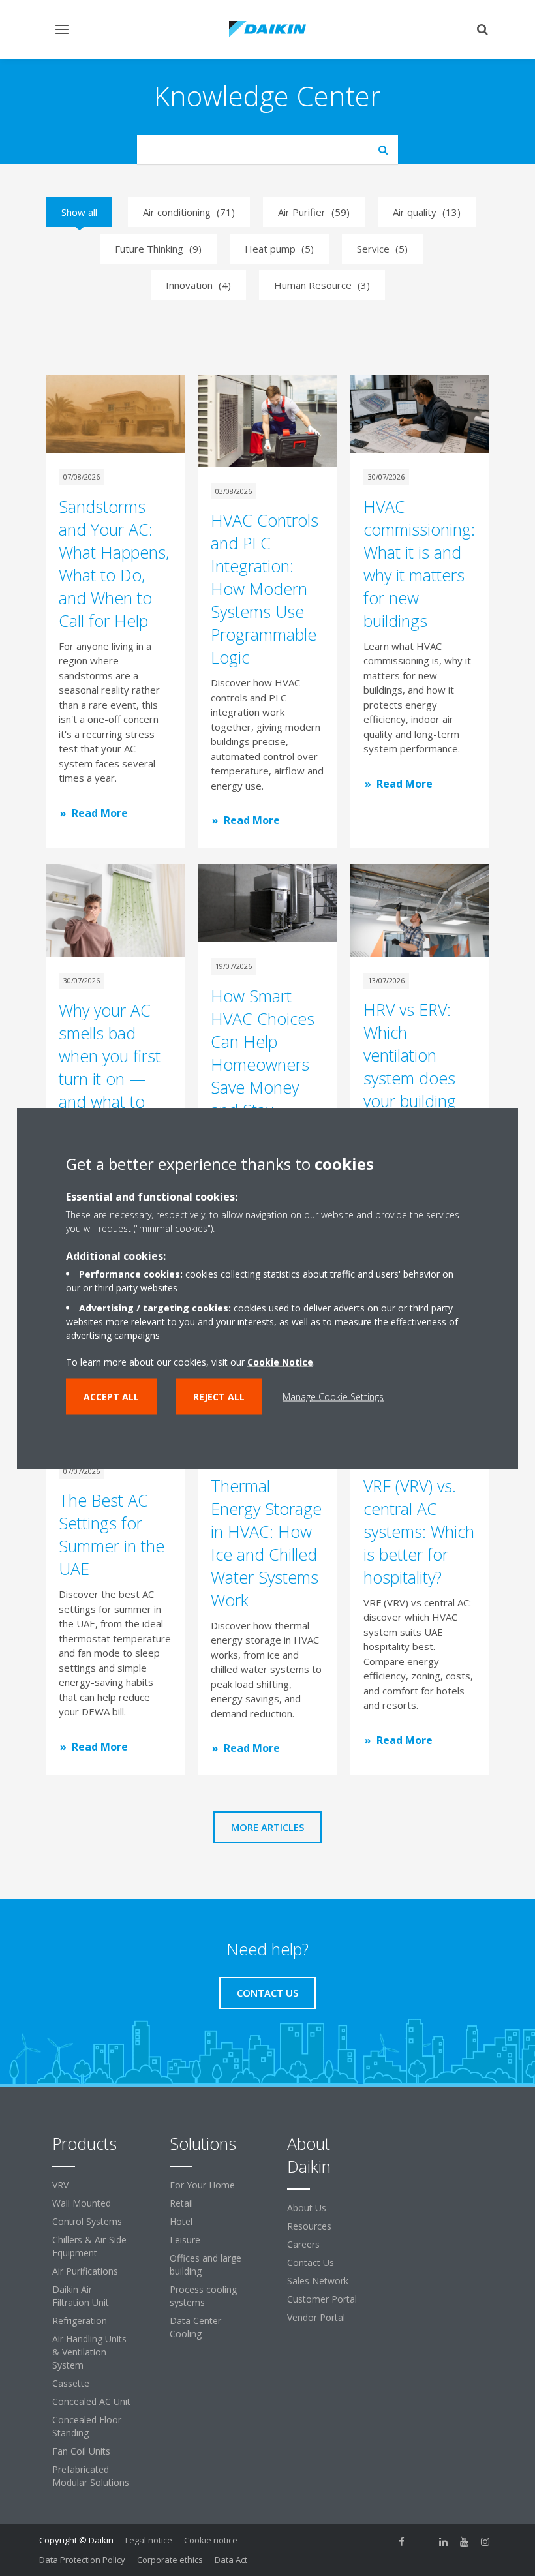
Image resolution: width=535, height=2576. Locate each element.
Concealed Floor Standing (87, 2426)
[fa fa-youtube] (465, 2541)
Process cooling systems (203, 2296)
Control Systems (87, 2221)
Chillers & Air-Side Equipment (89, 2246)
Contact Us (311, 2262)
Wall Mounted (82, 2203)
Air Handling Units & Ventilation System (89, 2352)
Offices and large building (206, 2264)
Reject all (219, 1397)
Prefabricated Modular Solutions (91, 2476)
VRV (60, 2185)
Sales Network (318, 2281)
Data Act (231, 2560)
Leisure (185, 2240)
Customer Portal (322, 2299)
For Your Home (202, 2185)
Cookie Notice (280, 1362)
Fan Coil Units (81, 2451)
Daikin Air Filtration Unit (81, 2296)
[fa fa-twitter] (423, 2541)
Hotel (181, 2221)
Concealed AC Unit (91, 2401)
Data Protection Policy (82, 2560)
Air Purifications (85, 2271)
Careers (303, 2244)
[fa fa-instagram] (485, 2541)
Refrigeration (80, 2321)
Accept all (111, 1397)
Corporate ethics (170, 2560)
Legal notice (149, 2540)
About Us (307, 2208)
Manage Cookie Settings (333, 1397)
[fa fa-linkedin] (444, 2541)
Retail (181, 2203)
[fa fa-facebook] (402, 2541)
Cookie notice (211, 2540)
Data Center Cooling (195, 2327)
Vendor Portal (316, 2317)
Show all (79, 212)
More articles (267, 1827)
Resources (309, 2226)
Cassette (71, 2383)
